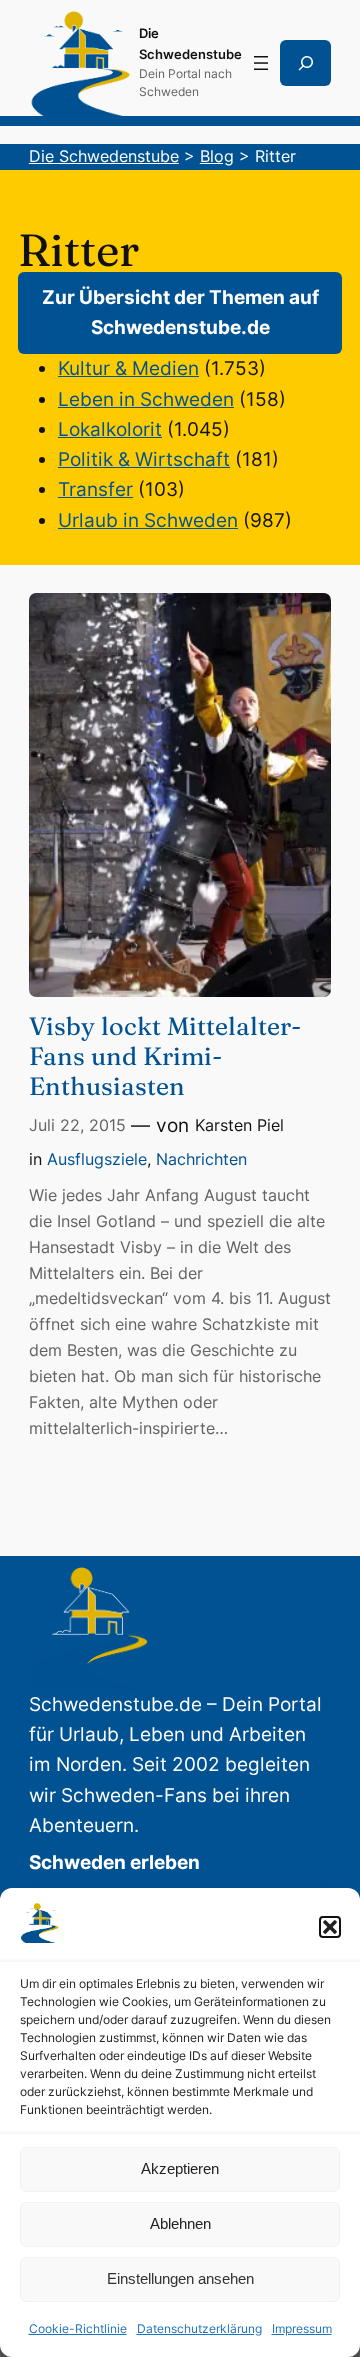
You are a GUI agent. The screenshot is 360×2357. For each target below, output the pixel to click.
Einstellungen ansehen (180, 2278)
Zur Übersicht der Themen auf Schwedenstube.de (180, 312)
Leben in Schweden (146, 399)
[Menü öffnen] (261, 63)
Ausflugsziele (97, 1159)
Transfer (95, 489)
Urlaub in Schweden (148, 520)
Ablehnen (180, 2223)
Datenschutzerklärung (199, 2328)
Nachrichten (201, 1159)
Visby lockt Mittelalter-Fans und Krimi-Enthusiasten (165, 1056)
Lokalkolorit (110, 429)
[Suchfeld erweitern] (305, 63)
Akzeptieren (180, 2168)
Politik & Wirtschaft (144, 459)
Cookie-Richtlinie (78, 2328)
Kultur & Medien (128, 368)
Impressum (302, 2328)
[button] (330, 1927)
